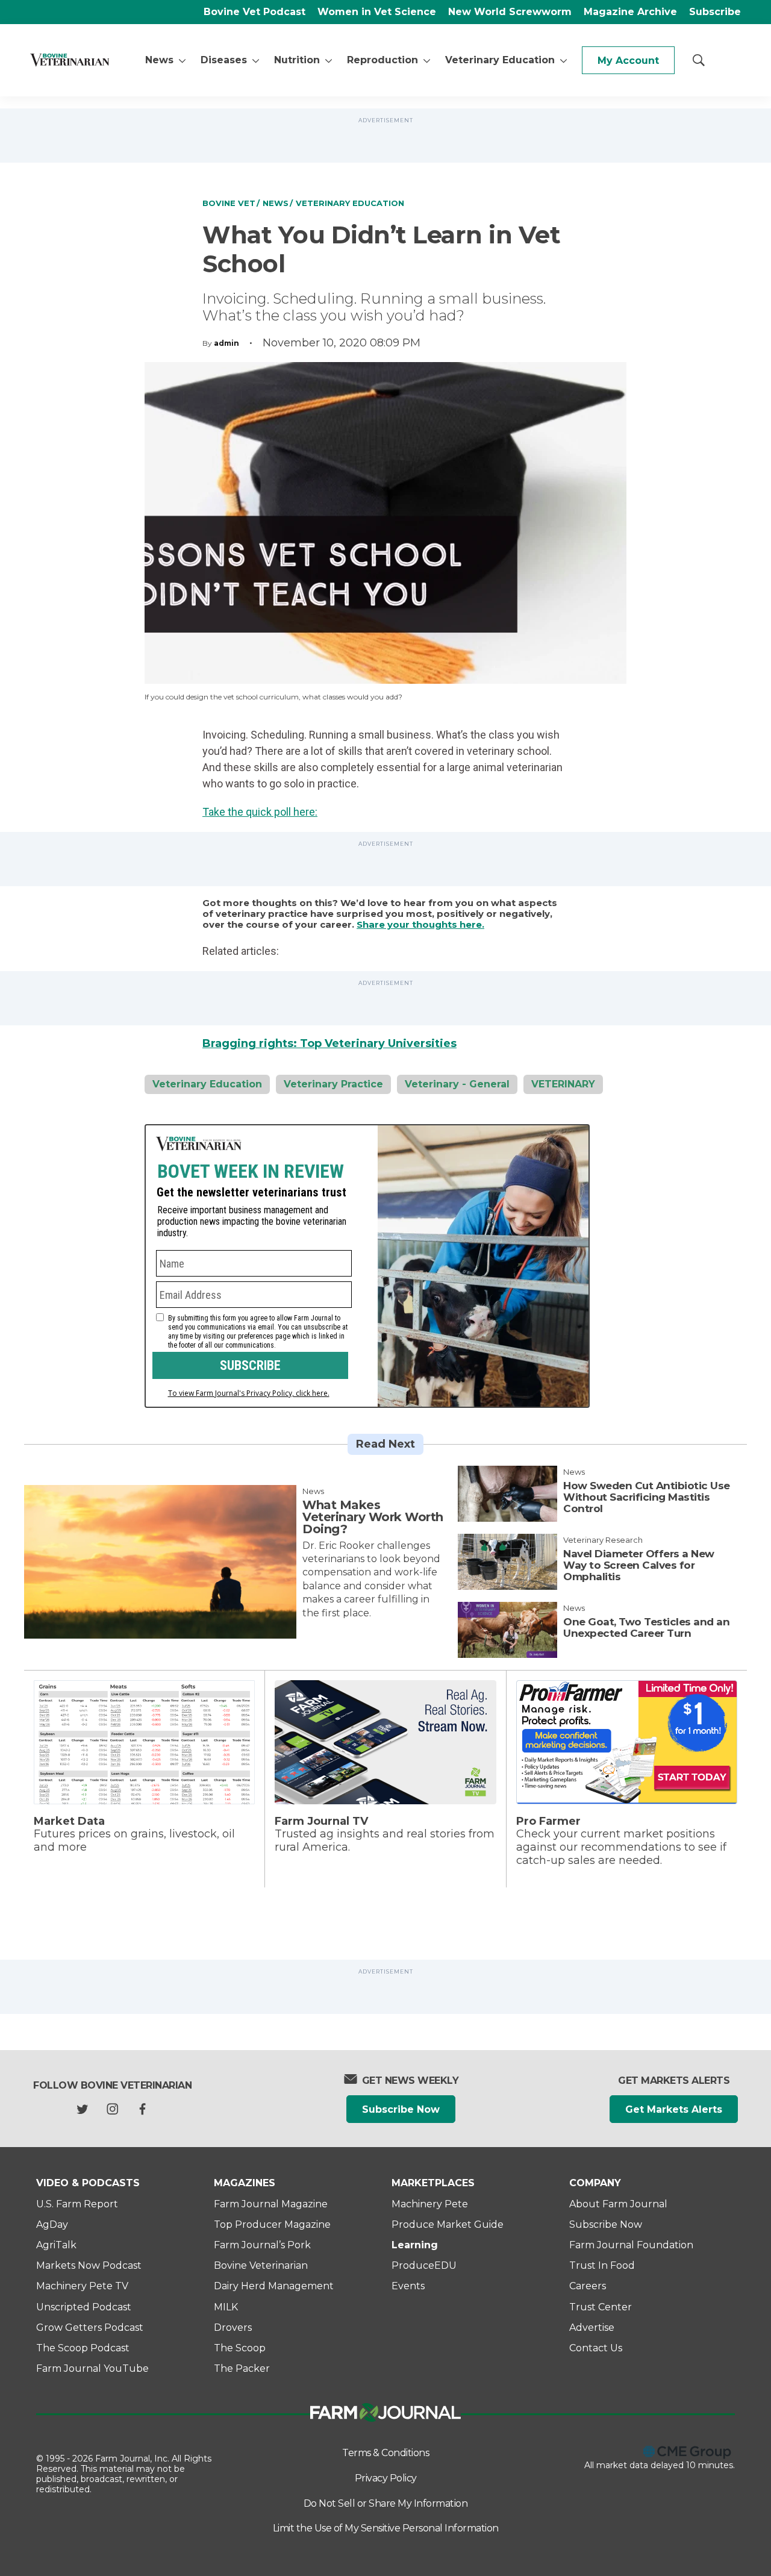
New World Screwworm (510, 12)
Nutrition (297, 60)
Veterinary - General (457, 1084)
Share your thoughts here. (420, 925)
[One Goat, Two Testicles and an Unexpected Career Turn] (507, 1630)
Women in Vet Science (377, 12)
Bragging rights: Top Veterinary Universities (329, 1043)
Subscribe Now (401, 2109)
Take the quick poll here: (260, 812)
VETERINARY (563, 1084)
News (159, 60)
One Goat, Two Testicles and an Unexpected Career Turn (646, 1627)
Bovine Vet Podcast (254, 12)
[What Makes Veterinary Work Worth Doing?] (160, 1562)
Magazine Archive (630, 12)
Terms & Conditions (385, 2453)
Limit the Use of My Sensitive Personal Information (386, 2528)
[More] (182, 60)
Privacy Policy (386, 2478)
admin (226, 343)
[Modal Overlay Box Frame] (367, 1266)
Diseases (224, 60)
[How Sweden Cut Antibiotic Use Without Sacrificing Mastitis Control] (507, 1494)
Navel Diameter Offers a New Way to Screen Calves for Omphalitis (639, 1565)
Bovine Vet (229, 203)
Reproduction (382, 60)
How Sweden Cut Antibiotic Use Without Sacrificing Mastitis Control (647, 1497)
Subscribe (715, 12)
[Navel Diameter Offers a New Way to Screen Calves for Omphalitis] (507, 1562)
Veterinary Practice (333, 1084)
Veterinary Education (500, 60)
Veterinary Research (603, 1540)
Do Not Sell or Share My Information (386, 2503)
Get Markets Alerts (674, 2109)
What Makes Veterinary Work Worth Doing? (373, 1517)
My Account (628, 61)
